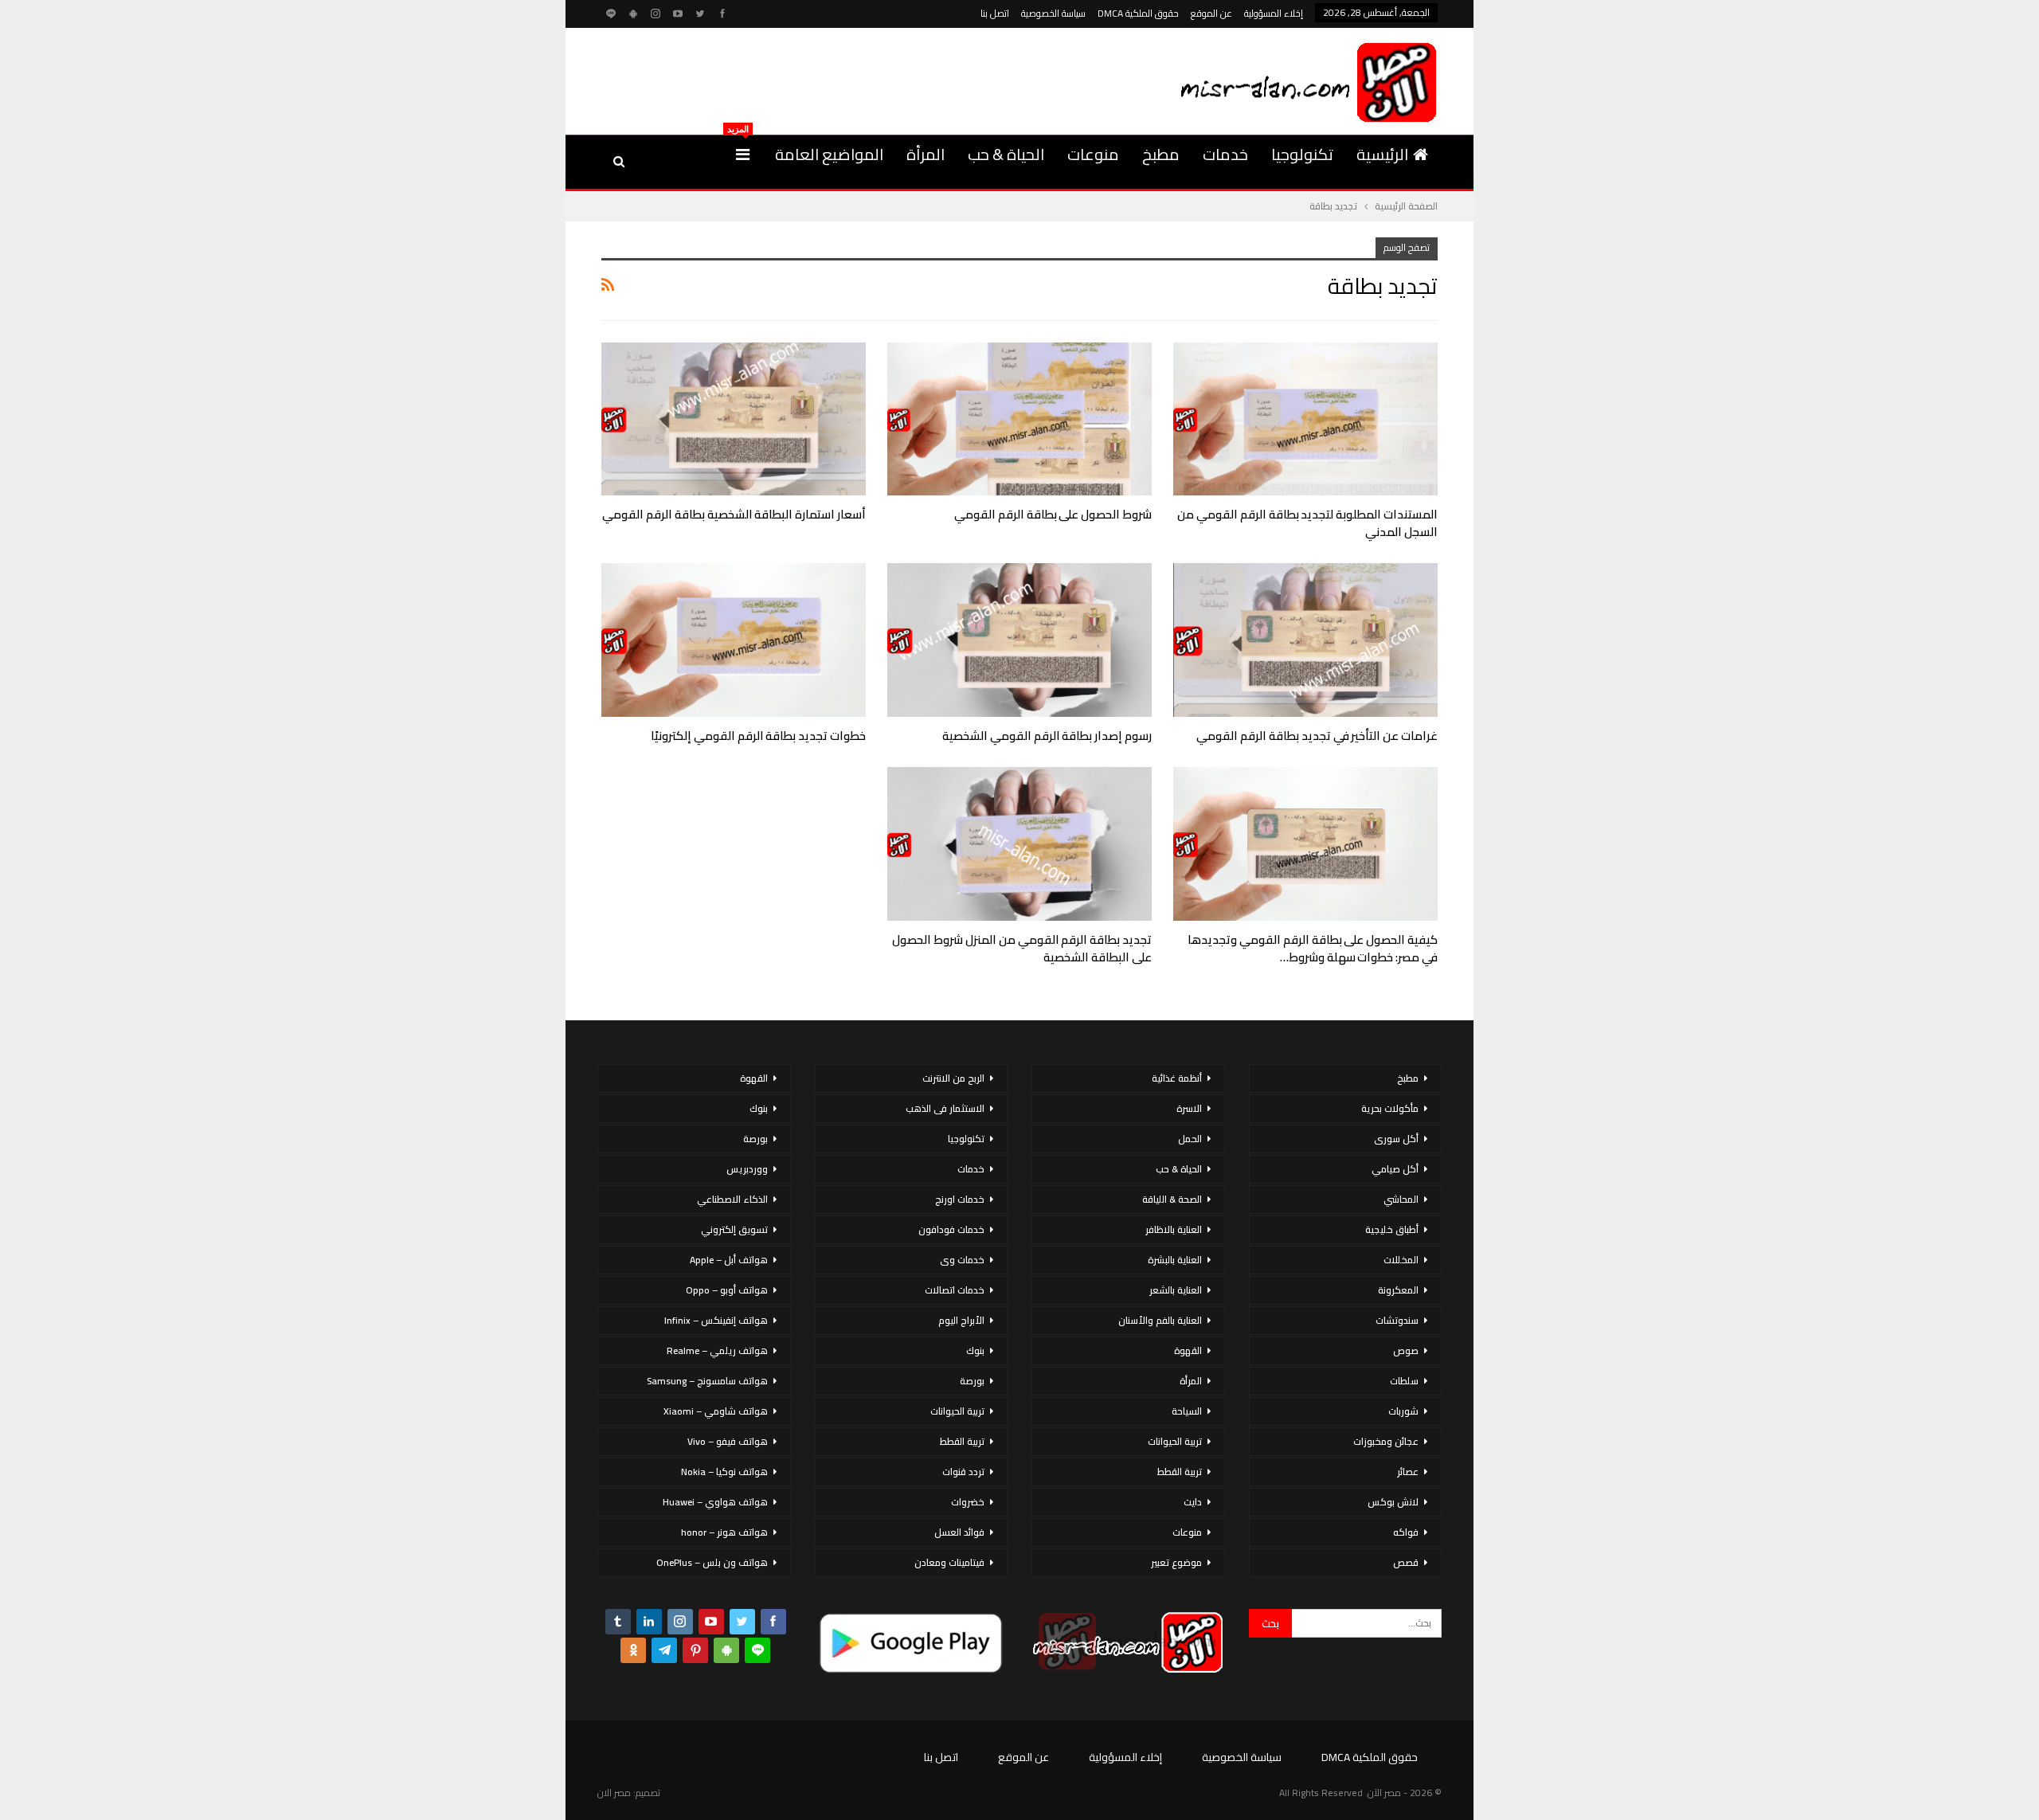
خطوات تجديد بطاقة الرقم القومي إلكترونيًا (758, 736)
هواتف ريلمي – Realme (717, 1350)
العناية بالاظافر (1174, 1229)
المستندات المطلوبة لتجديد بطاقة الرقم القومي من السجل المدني (1307, 523)
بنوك (975, 1350)
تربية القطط (1180, 1472)
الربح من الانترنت (953, 1078)
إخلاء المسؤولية (1274, 13)
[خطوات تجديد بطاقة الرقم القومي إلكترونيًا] (734, 640)
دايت (1193, 1502)
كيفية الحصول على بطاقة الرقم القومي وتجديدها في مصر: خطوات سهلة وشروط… (1313, 948)
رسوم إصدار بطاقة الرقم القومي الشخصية (1047, 736)
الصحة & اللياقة (1172, 1199)
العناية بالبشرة (1175, 1260)
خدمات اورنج (960, 1199)
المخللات (1401, 1260)
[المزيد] (743, 155)
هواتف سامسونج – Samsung (707, 1381)
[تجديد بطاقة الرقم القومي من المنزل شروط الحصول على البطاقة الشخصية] (1019, 844)
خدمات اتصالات (955, 1290)
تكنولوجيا (1302, 154)
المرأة (926, 154)
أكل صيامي (1395, 1169)
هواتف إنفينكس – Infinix (716, 1320)
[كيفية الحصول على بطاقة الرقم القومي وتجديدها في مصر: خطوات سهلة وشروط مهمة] (1305, 844)
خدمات (1225, 154)
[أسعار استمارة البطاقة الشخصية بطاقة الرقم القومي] (734, 419)
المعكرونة (1398, 1290)
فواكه (1406, 1532)
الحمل (1190, 1139)
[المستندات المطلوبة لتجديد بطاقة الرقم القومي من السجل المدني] (1305, 419)
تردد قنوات (963, 1472)
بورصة (972, 1381)
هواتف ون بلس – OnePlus (712, 1562)
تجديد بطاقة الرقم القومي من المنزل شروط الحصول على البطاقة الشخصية (1022, 948)
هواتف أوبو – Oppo (727, 1290)
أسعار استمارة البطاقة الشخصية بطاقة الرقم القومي (734, 514)
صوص (1406, 1350)
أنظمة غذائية (1177, 1078)
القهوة (1188, 1350)
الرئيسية (1382, 154)
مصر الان (614, 1793)
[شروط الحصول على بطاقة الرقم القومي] (1019, 419)
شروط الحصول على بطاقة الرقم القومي (1053, 514)
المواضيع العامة (829, 154)
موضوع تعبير (1176, 1562)
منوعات (1093, 154)
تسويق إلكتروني (734, 1229)
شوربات (1403, 1411)
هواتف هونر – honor (724, 1532)
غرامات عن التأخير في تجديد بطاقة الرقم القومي (1317, 736)
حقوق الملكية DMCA (1138, 13)
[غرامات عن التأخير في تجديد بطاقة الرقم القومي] (1305, 640)
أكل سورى (1396, 1139)
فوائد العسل (959, 1532)
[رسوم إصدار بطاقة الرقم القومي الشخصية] (1019, 640)
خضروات (968, 1502)
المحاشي (1401, 1199)
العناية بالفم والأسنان (1160, 1320)
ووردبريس (747, 1169)
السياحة (1187, 1411)
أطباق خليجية (1392, 1229)
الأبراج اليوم (961, 1320)
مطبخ (1161, 154)
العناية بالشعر (1176, 1290)
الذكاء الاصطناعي (732, 1199)
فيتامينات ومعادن (949, 1562)
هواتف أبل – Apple (729, 1260)
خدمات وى (962, 1260)
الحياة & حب (1006, 154)
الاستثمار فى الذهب (945, 1108)
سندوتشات (1397, 1320)
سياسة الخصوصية (1053, 13)
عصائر (1408, 1472)
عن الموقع (1211, 13)
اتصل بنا (995, 13)
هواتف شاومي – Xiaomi (716, 1411)
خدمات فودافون (951, 1229)
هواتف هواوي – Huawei (715, 1502)
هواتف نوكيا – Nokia (724, 1472)
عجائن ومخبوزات (1386, 1441)
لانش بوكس (1393, 1502)
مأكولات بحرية (1390, 1108)
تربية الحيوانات (1175, 1441)
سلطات (1404, 1381)
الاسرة (1189, 1108)
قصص (1406, 1562)
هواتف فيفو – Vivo (728, 1441)
